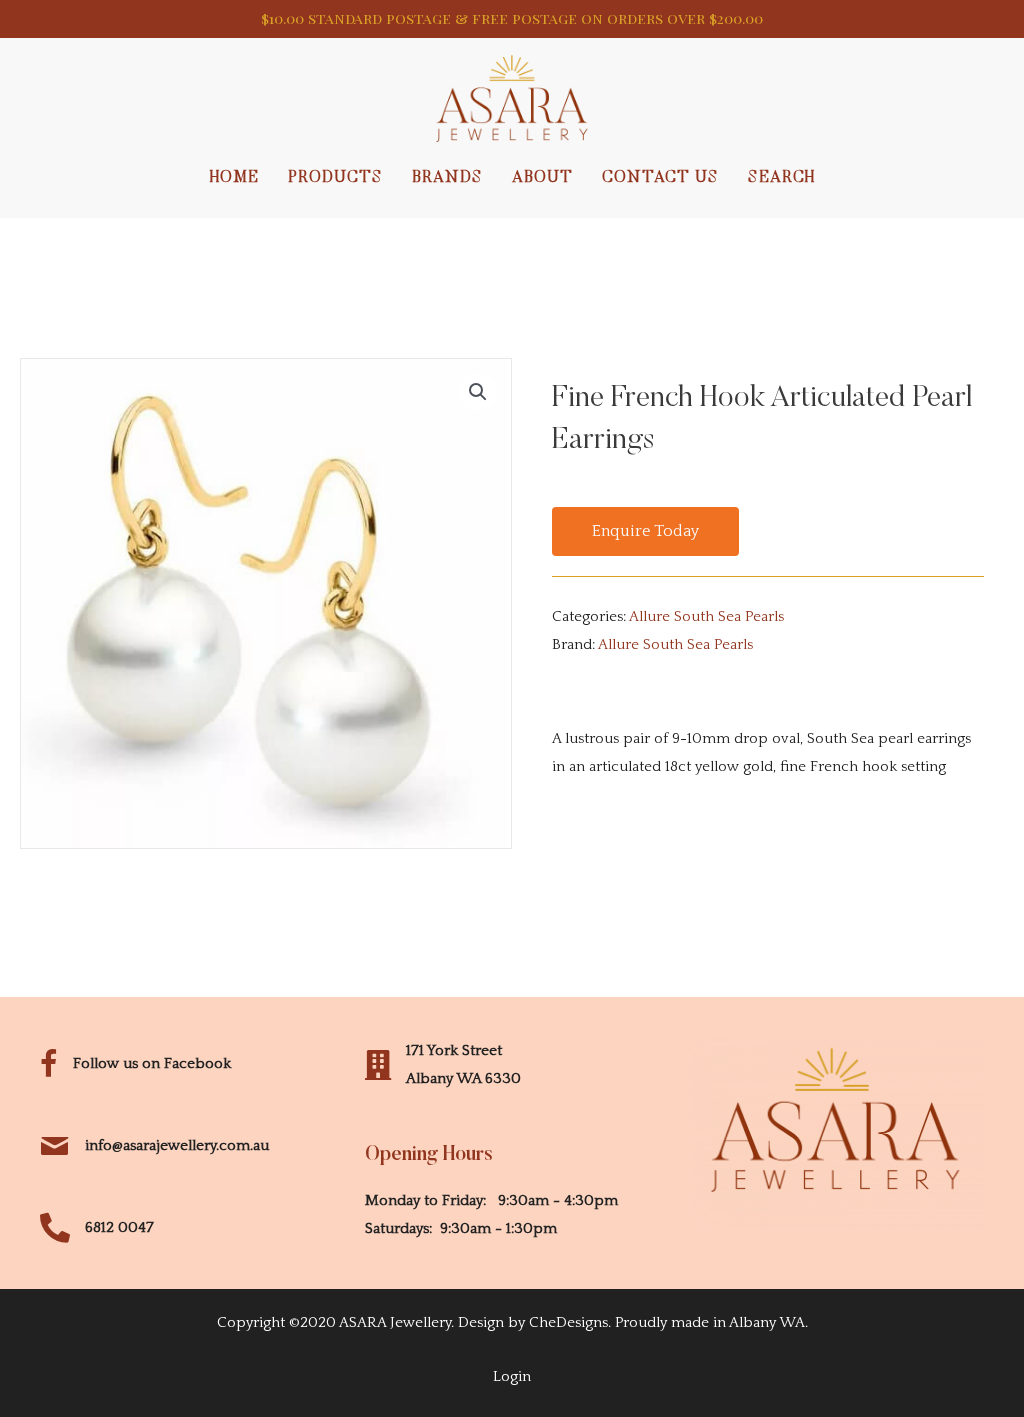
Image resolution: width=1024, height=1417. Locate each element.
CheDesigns (568, 1322)
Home (234, 178)
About (542, 178)
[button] (645, 532)
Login (512, 1376)
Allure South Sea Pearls (706, 616)
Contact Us (660, 178)
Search (781, 178)
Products (335, 178)
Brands (447, 178)
